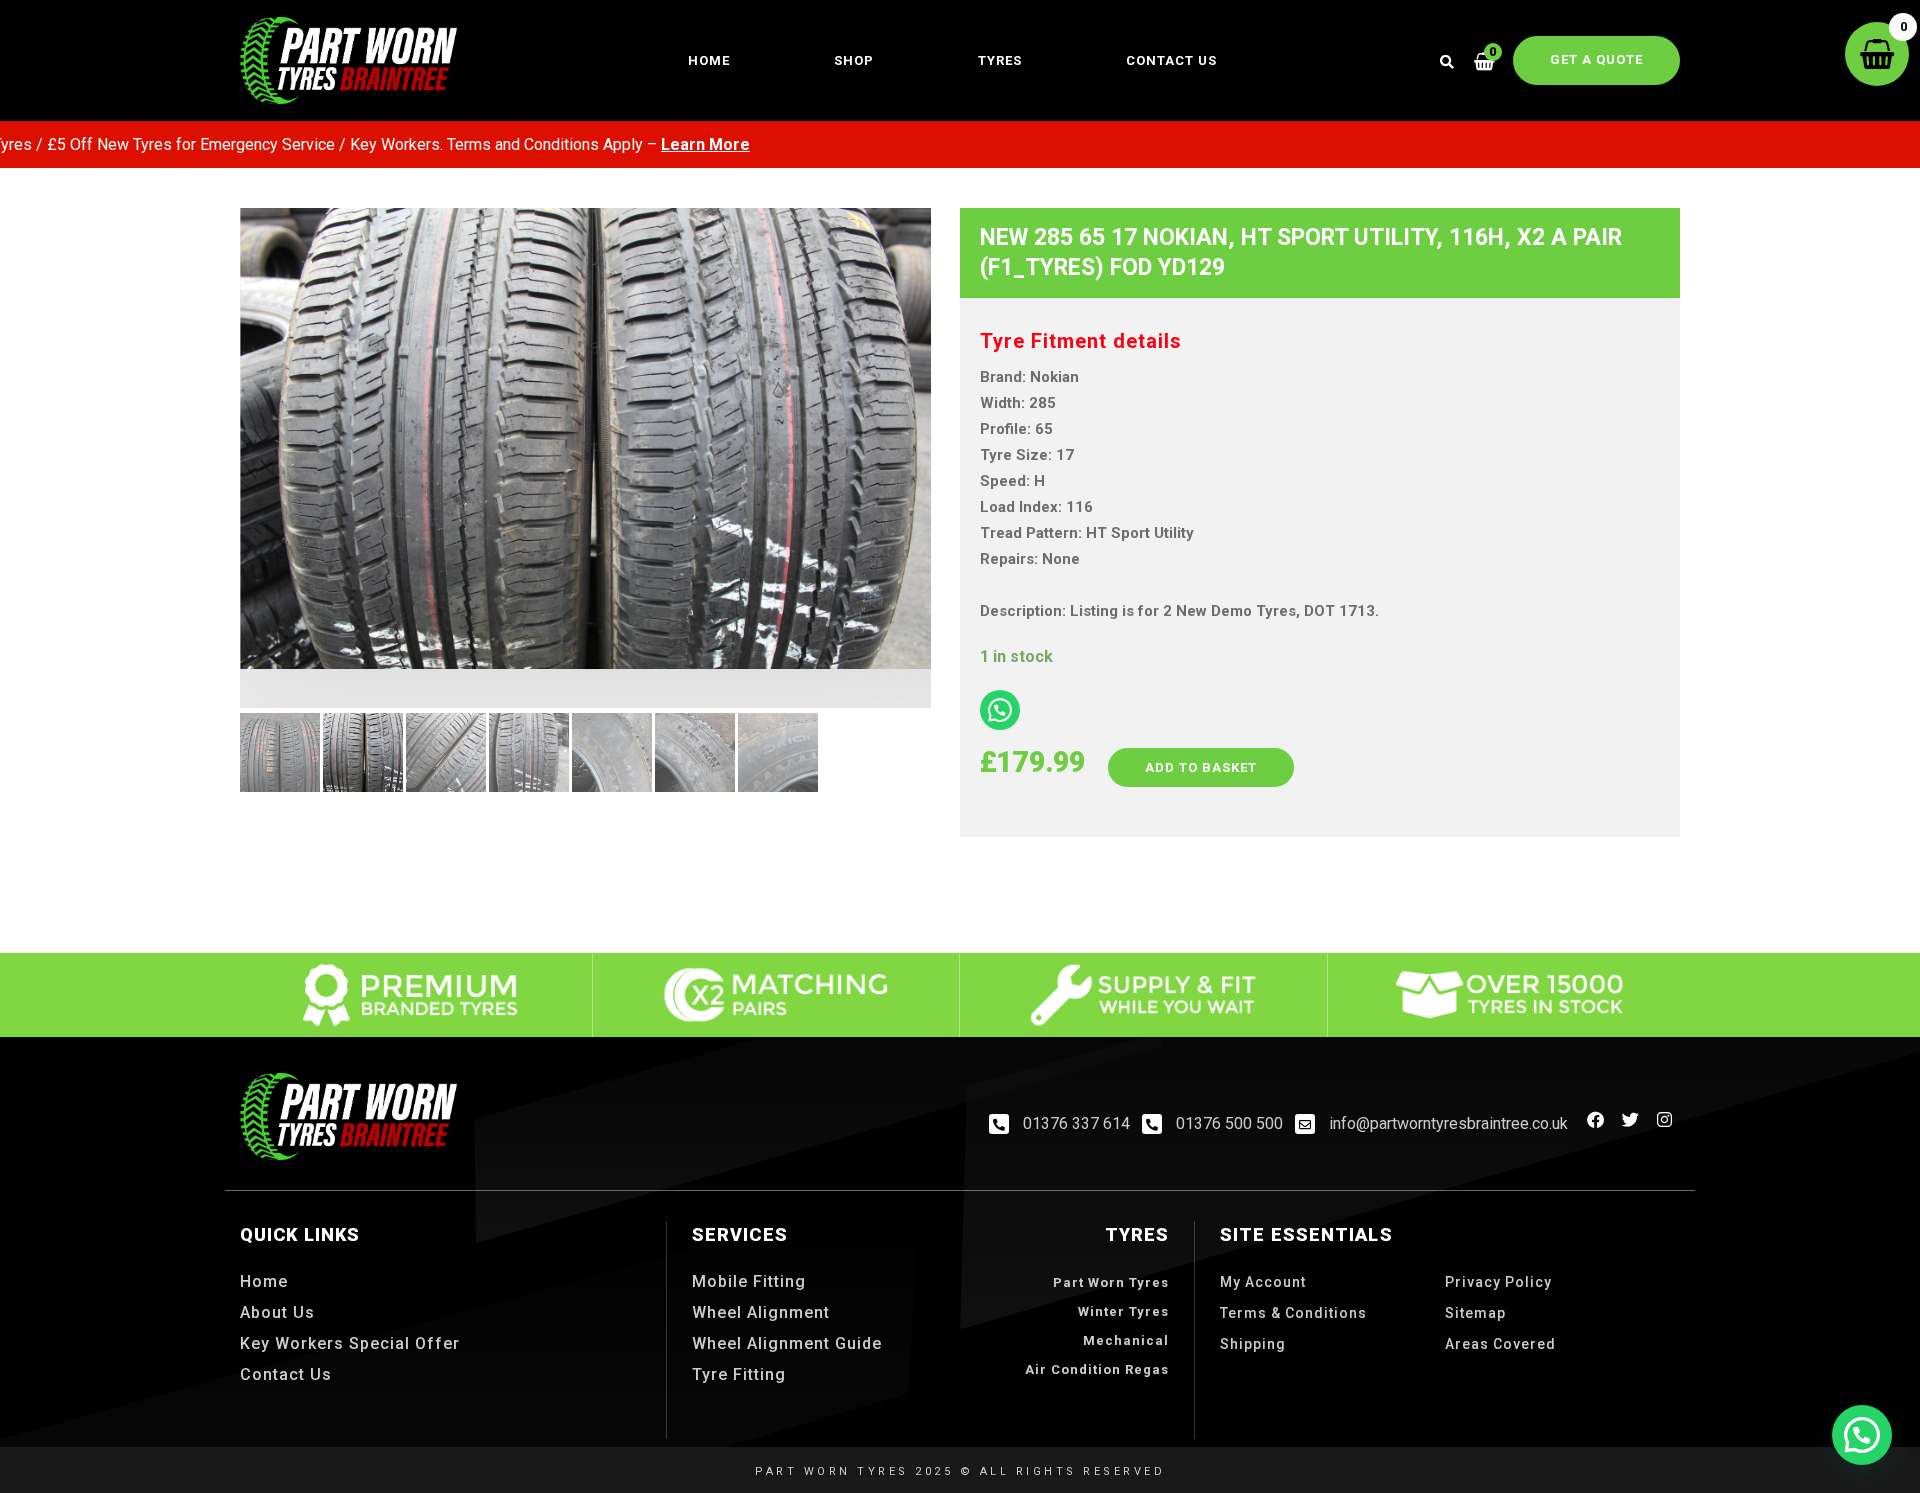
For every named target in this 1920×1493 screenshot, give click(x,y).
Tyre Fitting (739, 1374)
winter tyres (1123, 1311)
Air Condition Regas (1097, 1369)
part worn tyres (1111, 1282)
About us (277, 1312)
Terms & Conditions (1293, 1313)
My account (1263, 1282)
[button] (1862, 1435)
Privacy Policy (1498, 1282)
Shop (854, 60)
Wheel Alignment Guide (787, 1343)
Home (709, 60)
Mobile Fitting (749, 1281)
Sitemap (1475, 1313)
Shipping (1253, 1344)
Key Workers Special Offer (350, 1343)
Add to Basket (1201, 767)
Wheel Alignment (761, 1312)
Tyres (1000, 60)
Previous (210, 510)
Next (961, 510)
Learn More (647, 144)
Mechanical (1126, 1340)
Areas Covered (1500, 1344)
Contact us (1171, 60)
